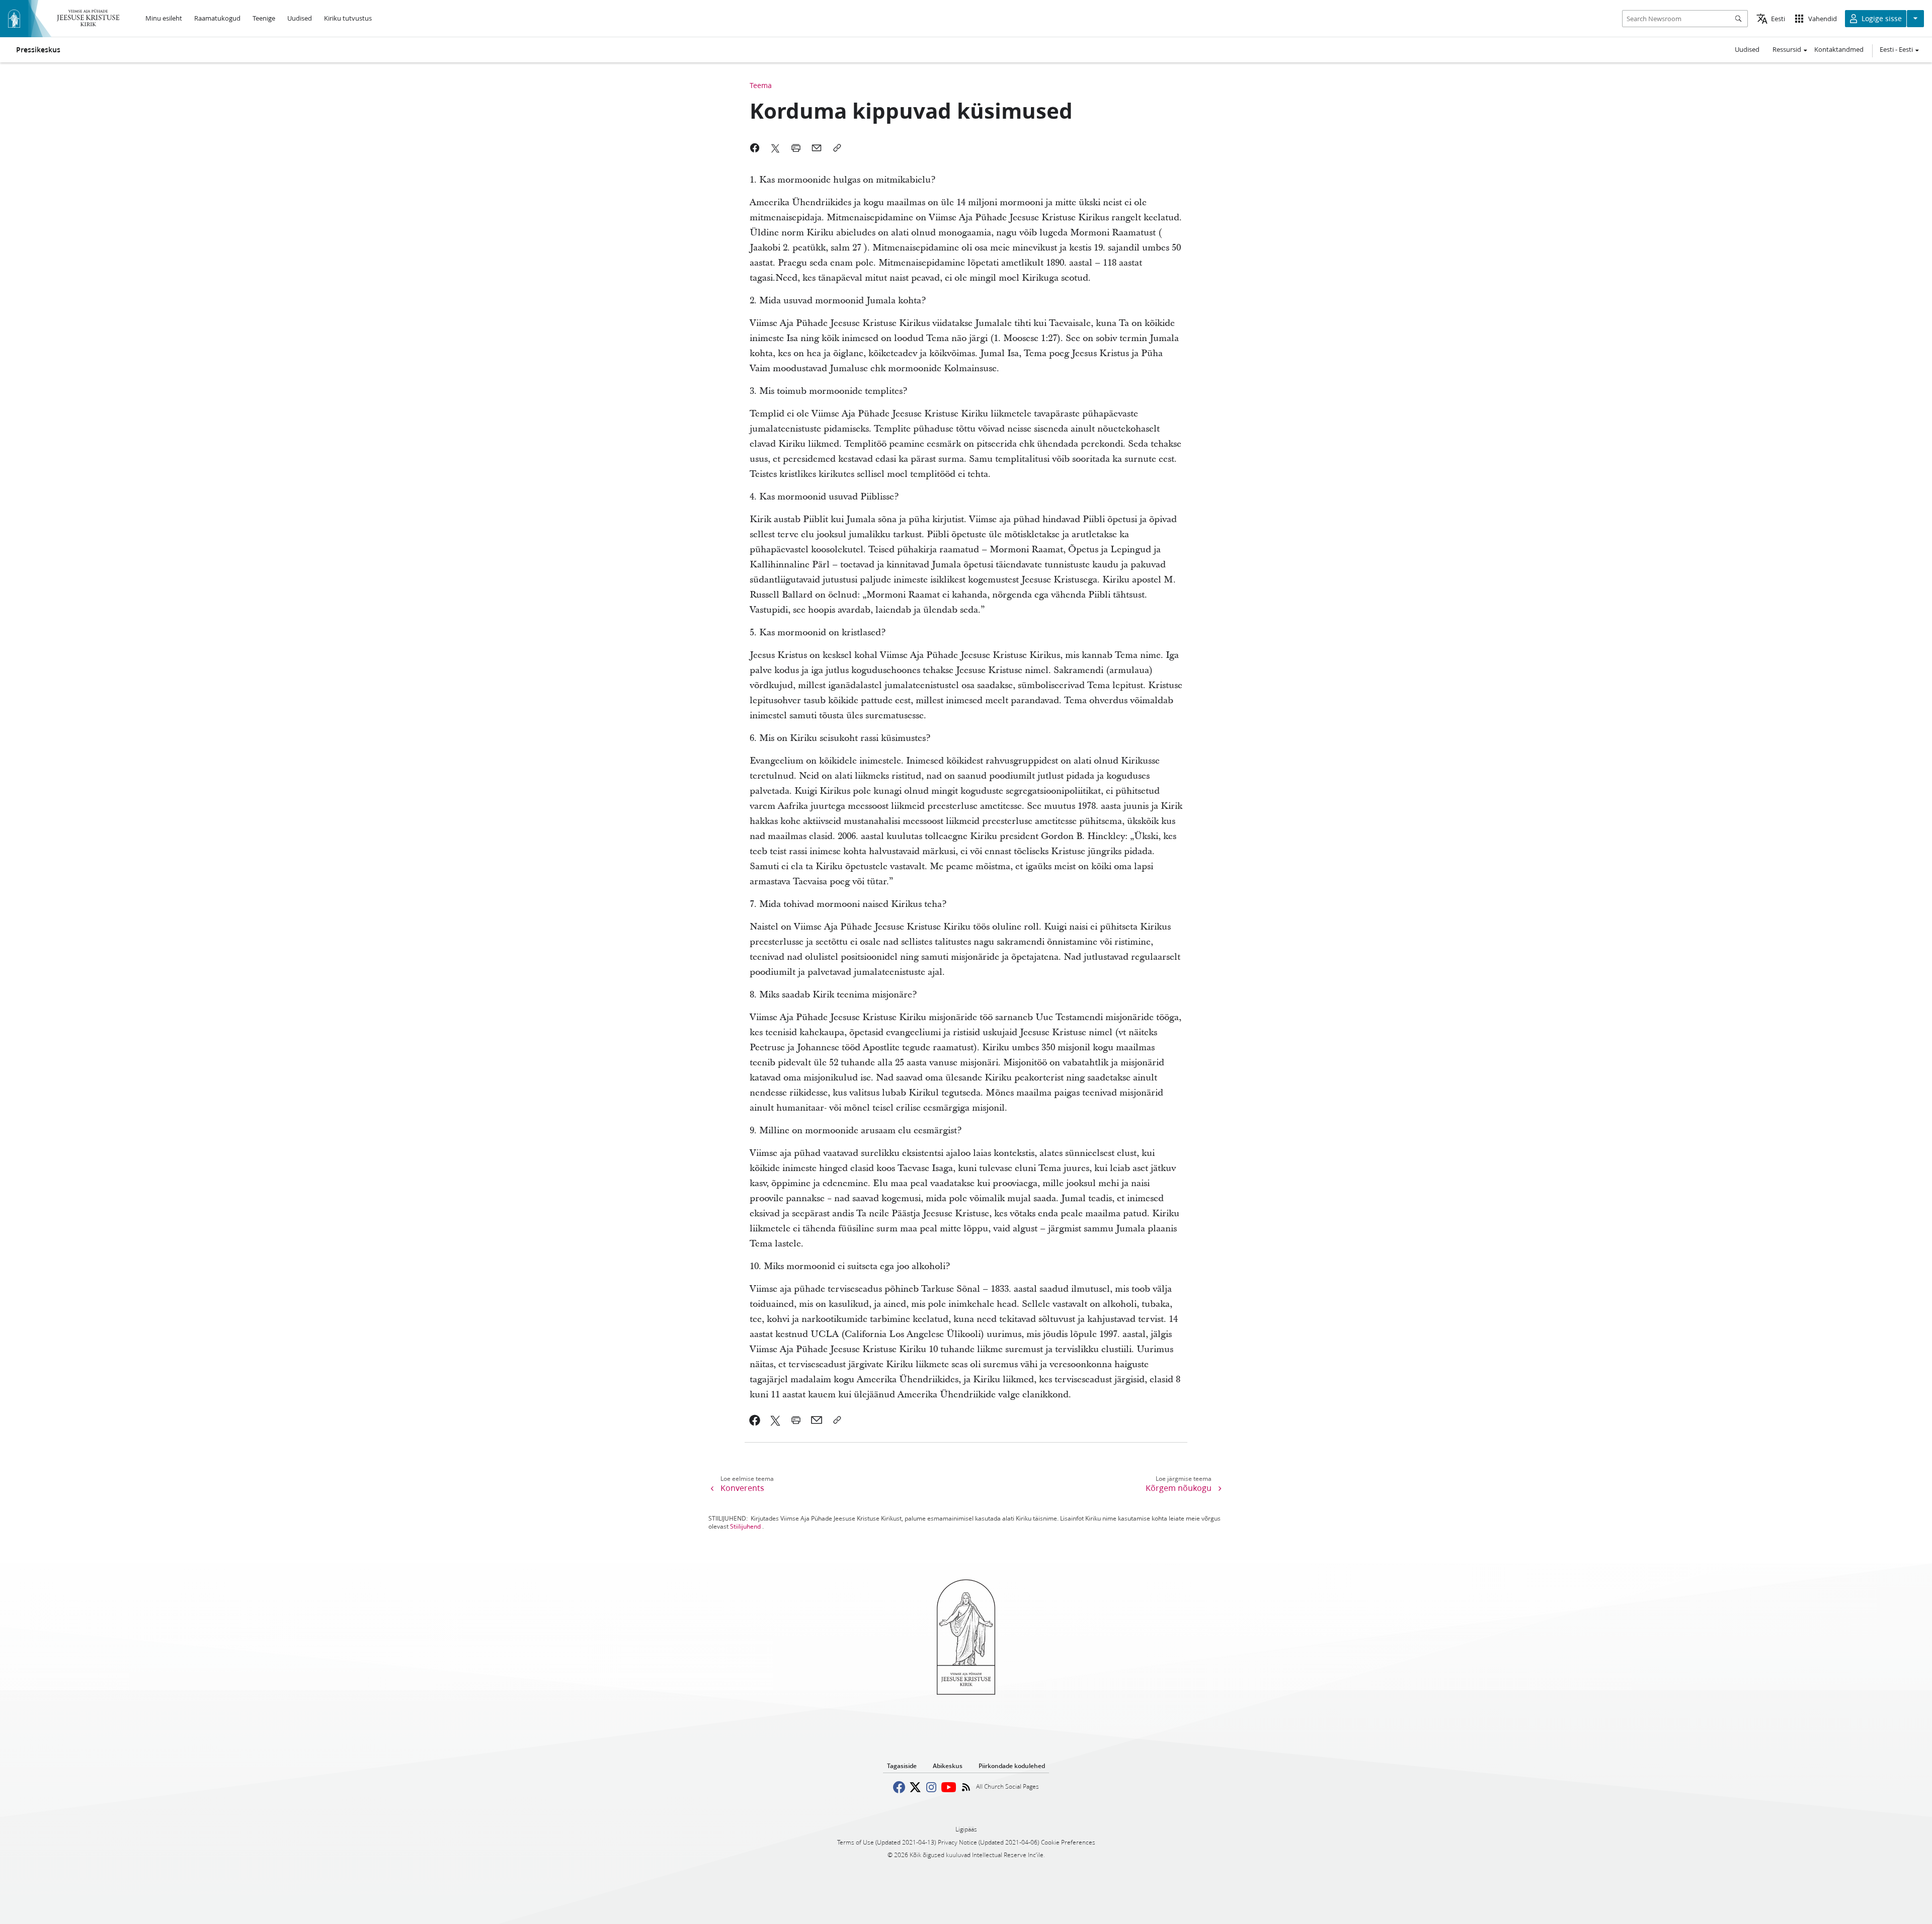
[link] (755, 1420)
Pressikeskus (38, 50)
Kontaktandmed (1839, 49)
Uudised (1747, 49)
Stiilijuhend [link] (745, 1526)
